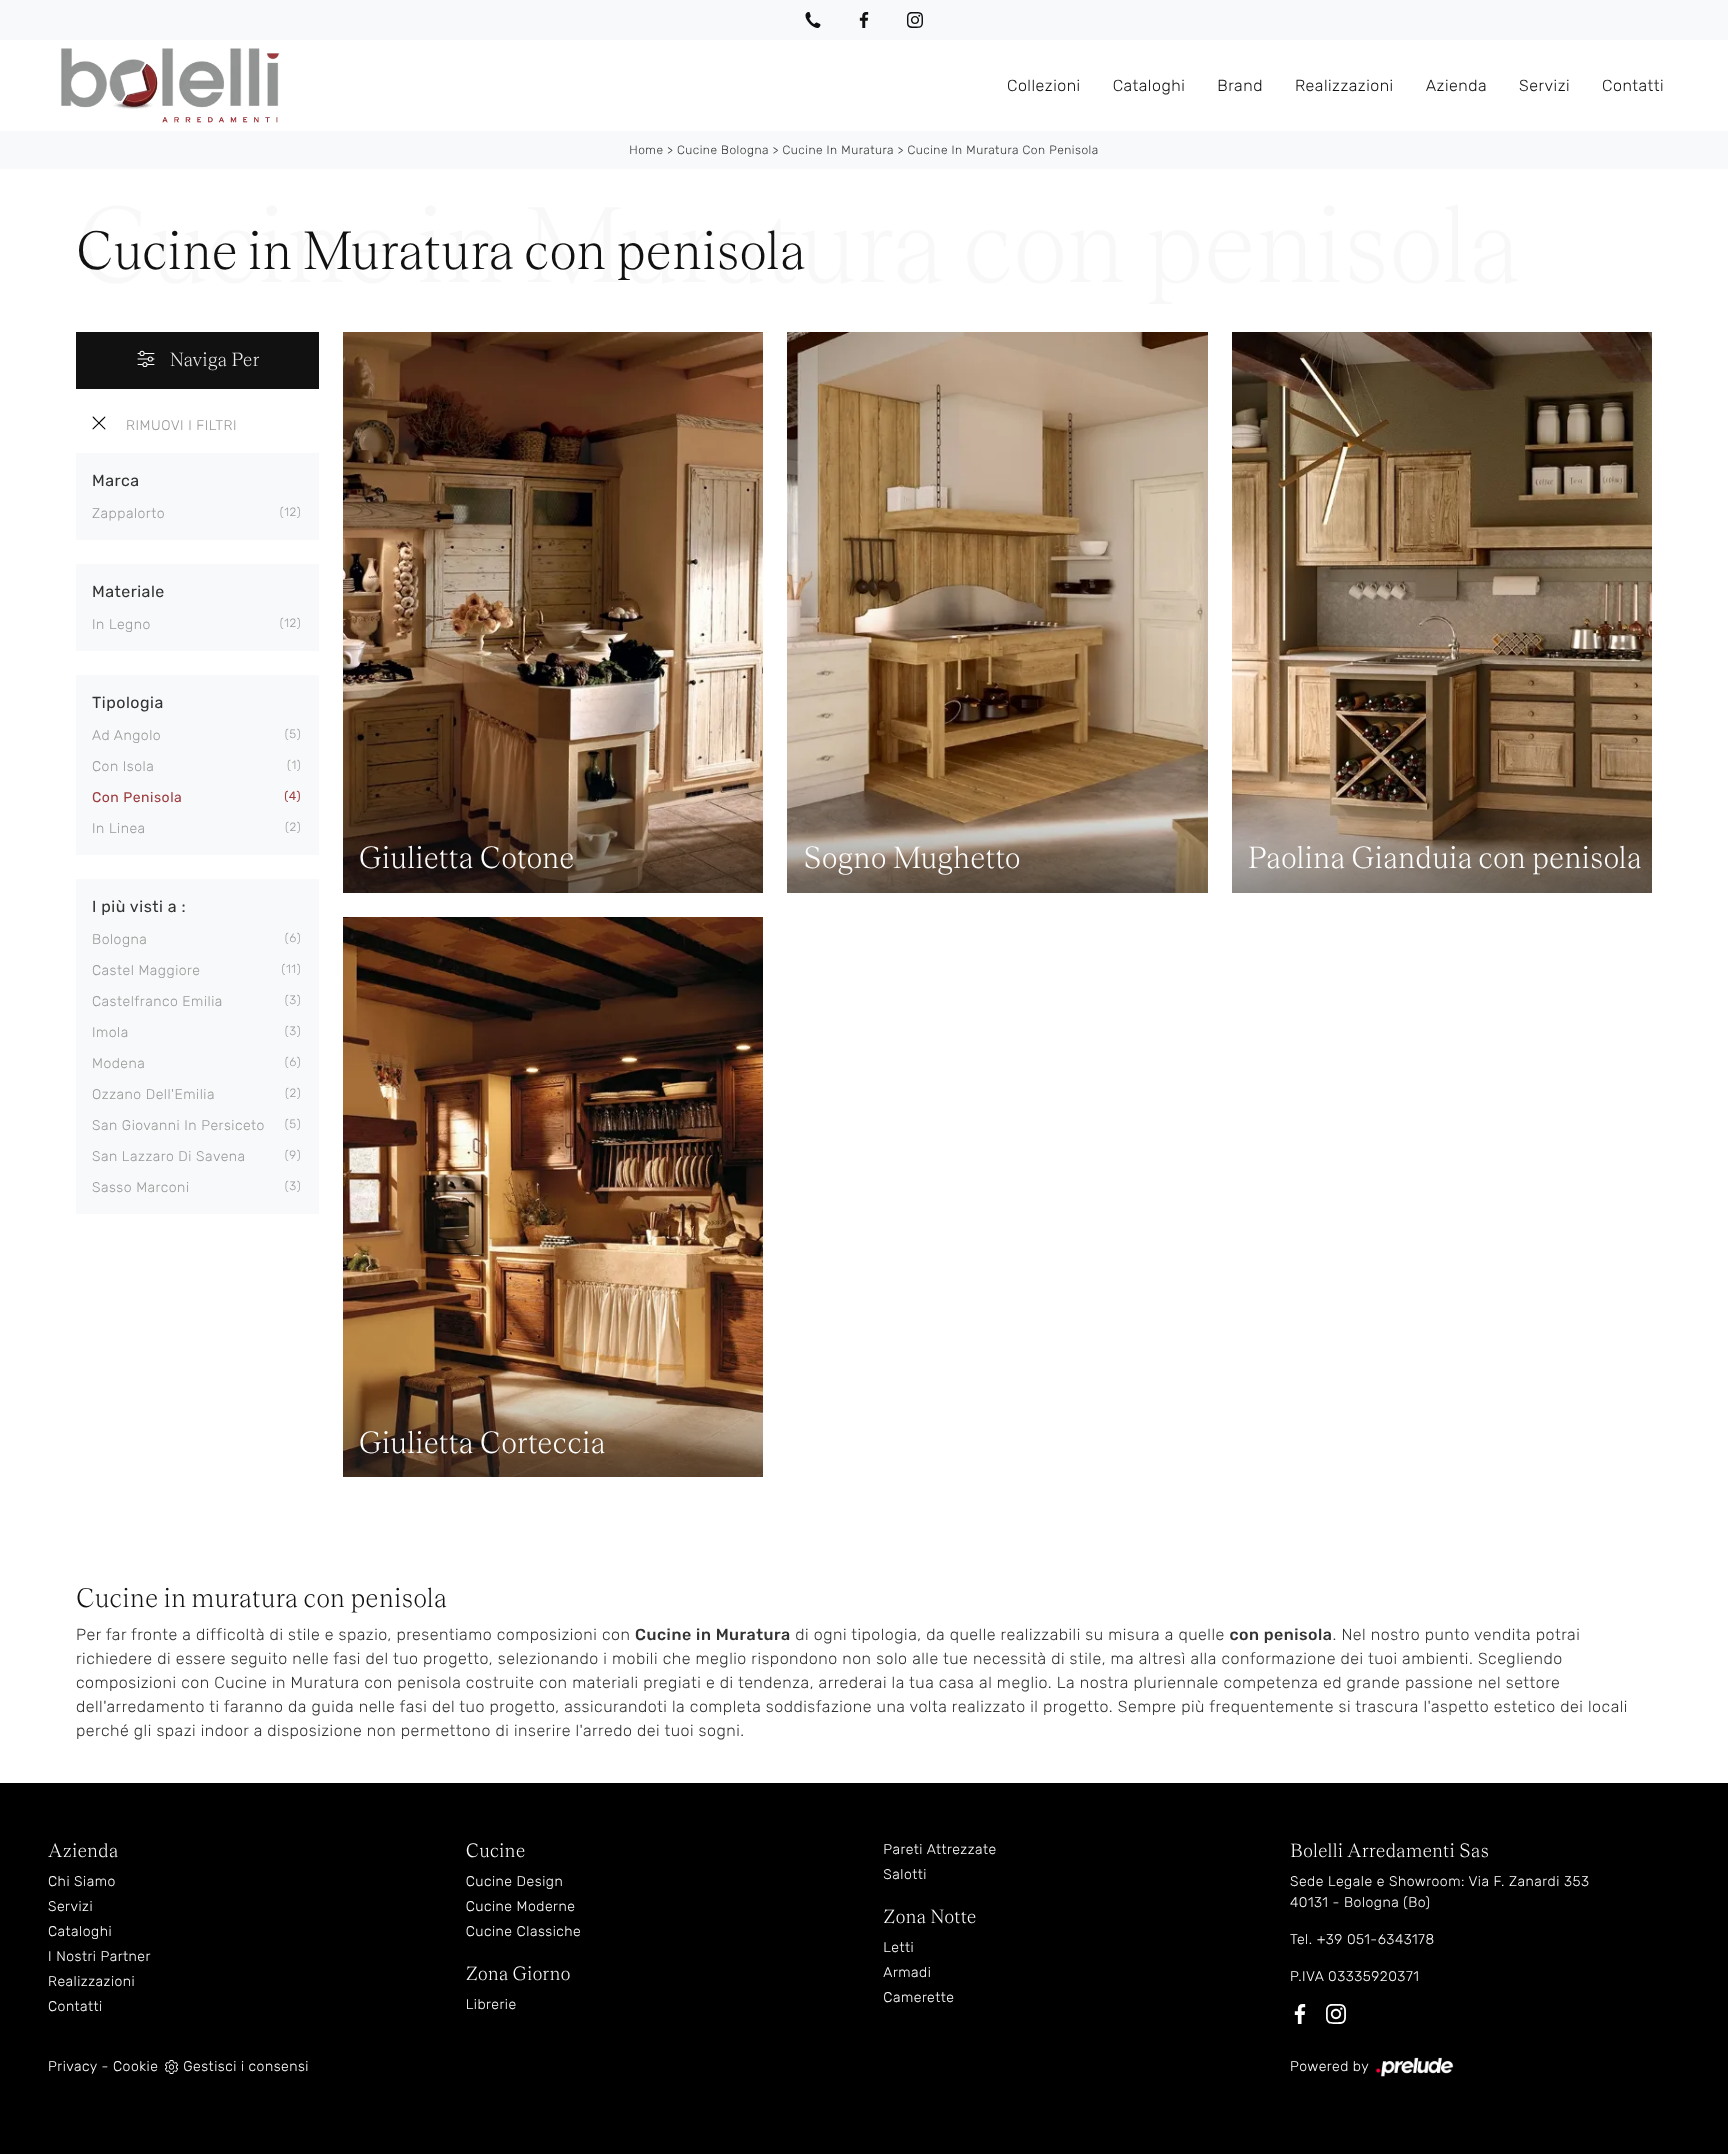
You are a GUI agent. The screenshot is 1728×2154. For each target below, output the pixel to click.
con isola (123, 766)
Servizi (1544, 84)
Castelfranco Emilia (157, 1001)
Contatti (1633, 84)
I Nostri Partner (99, 1956)
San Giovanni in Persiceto (178, 1125)
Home (646, 150)
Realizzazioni (1344, 84)
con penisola (137, 797)
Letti (898, 1947)
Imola (110, 1032)
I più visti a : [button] (139, 906)
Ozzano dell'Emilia (153, 1094)
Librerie (491, 2004)
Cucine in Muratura (838, 150)
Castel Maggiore (146, 970)
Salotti (905, 1874)
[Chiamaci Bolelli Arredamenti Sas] (813, 20)
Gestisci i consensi (246, 2066)
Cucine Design (514, 1881)
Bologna (119, 939)
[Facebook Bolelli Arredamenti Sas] (864, 20)
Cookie (135, 2066)
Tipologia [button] (128, 702)
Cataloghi (1149, 84)
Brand (1240, 84)
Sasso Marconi (141, 1187)
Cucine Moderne (521, 1906)
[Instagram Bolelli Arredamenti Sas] (915, 20)
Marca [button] (116, 480)
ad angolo (126, 735)
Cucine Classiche (524, 1931)
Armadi (907, 1972)
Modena (118, 1063)
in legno (121, 624)
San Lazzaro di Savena (169, 1156)
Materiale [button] (128, 591)
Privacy (72, 2066)
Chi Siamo (82, 1881)
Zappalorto (128, 513)
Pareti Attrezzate (939, 1849)
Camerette (918, 1997)
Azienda (1456, 84)
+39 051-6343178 (1376, 1939)
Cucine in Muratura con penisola (1002, 150)
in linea (119, 828)
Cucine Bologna (723, 150)
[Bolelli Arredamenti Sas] (519, 85)
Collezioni (1044, 84)
